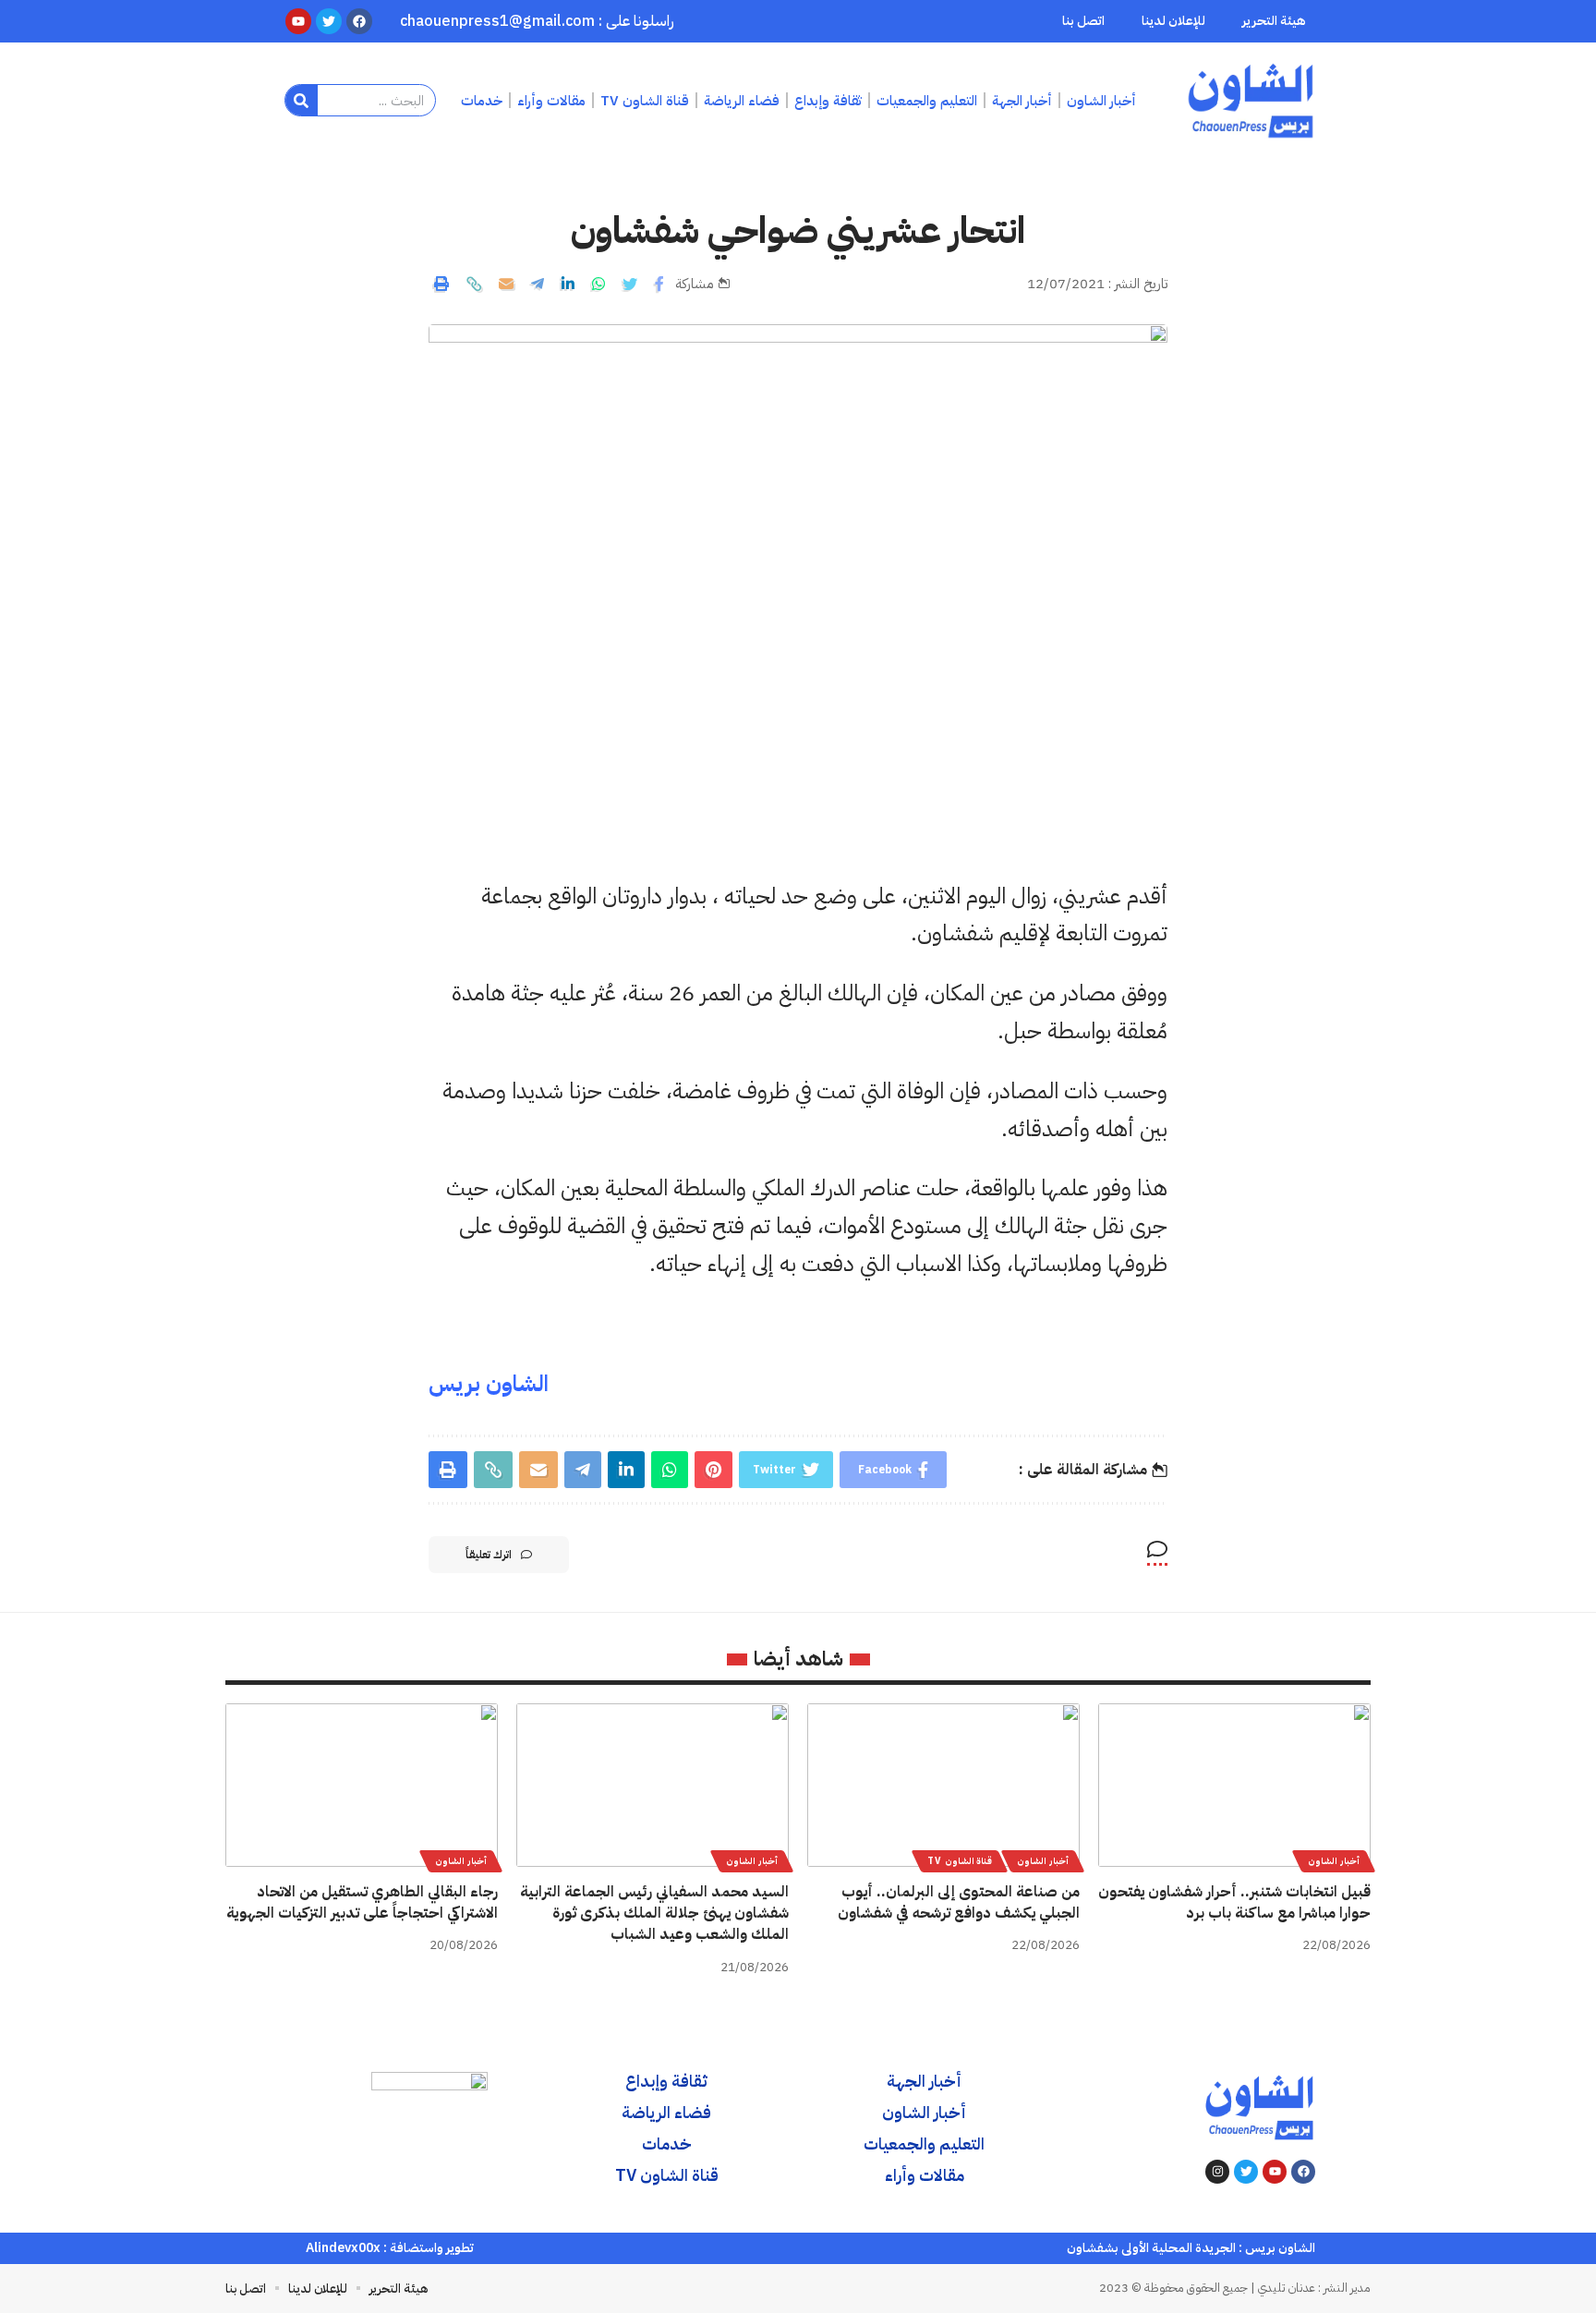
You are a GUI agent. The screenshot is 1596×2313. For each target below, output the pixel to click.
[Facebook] (1303, 2172)
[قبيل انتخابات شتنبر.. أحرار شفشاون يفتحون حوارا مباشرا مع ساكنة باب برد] (1234, 1785)
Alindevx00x (343, 2248)
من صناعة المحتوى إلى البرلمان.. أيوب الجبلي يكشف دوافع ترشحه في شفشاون (959, 1902)
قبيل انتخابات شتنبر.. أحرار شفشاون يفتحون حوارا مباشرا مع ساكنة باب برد (1234, 1902)
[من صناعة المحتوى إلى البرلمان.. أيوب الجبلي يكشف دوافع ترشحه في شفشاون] (943, 1785)
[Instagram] (1217, 2172)
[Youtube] (1275, 2172)
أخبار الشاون (1334, 1861)
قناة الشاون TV (960, 1861)
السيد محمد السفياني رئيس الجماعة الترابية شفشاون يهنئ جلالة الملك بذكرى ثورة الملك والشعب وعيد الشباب (654, 1913)
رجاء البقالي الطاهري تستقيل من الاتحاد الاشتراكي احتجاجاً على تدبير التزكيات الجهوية (362, 1902)
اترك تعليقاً (489, 1555)
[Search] (302, 100)
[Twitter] (1246, 2172)
